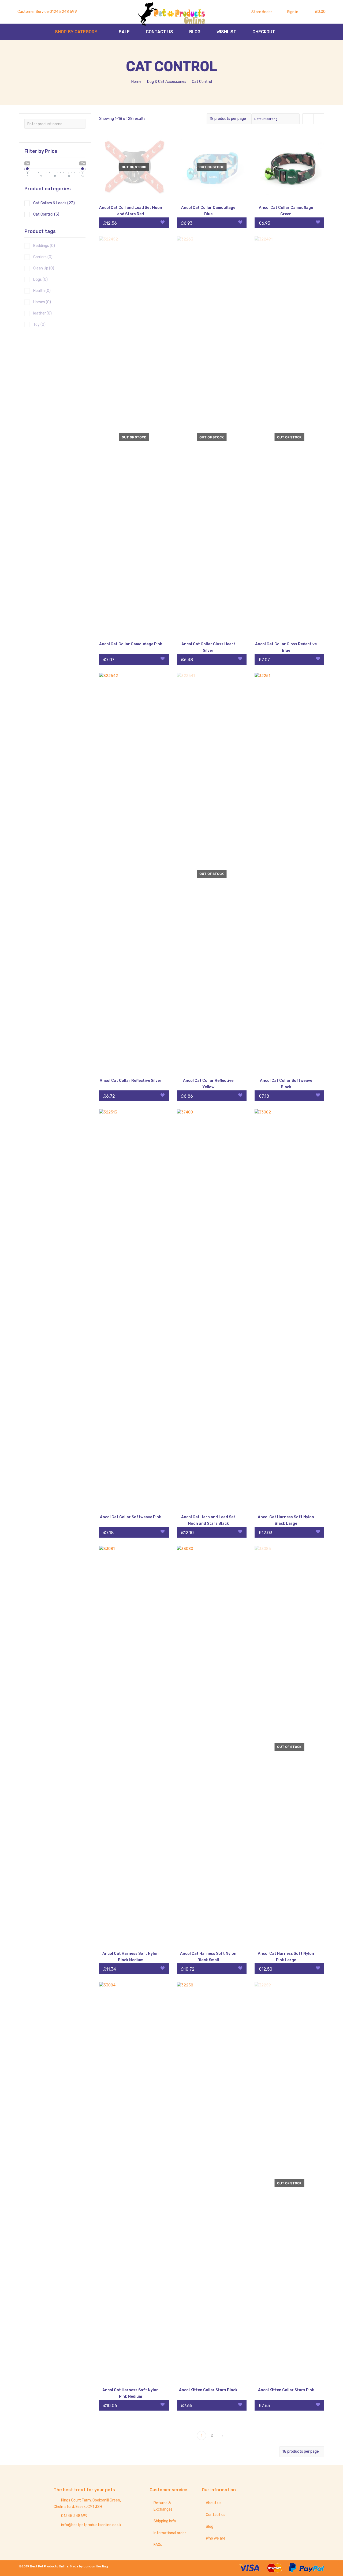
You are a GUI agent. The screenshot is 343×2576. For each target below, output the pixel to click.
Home (136, 82)
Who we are (216, 2538)
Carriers (43, 257)
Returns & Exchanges (163, 2506)
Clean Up (44, 268)
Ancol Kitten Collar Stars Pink (286, 2390)
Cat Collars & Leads (54, 203)
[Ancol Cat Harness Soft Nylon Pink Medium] (134, 2183)
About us (214, 2503)
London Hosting (96, 2566)
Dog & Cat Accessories (167, 82)
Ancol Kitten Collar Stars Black (208, 2390)
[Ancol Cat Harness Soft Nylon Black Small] (212, 1747)
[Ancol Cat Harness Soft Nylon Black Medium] (134, 1747)
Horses (42, 302)
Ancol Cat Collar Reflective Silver (131, 1081)
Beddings (44, 246)
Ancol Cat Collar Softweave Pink (131, 1517)
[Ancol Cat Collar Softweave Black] (289, 874)
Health (42, 291)
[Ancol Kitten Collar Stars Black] (212, 2183)
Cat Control (46, 214)
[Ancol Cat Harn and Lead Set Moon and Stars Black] (212, 1310)
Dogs (40, 280)
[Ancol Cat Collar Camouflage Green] (289, 167)
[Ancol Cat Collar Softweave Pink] (134, 1310)
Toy (39, 325)
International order (170, 2533)
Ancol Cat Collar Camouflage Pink (131, 644)
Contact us (216, 2515)
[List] (319, 119)
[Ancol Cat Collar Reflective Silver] (134, 874)
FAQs (158, 2545)
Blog (210, 2527)
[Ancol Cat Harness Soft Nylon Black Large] (289, 1310)
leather (42, 313)
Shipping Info (165, 2521)
